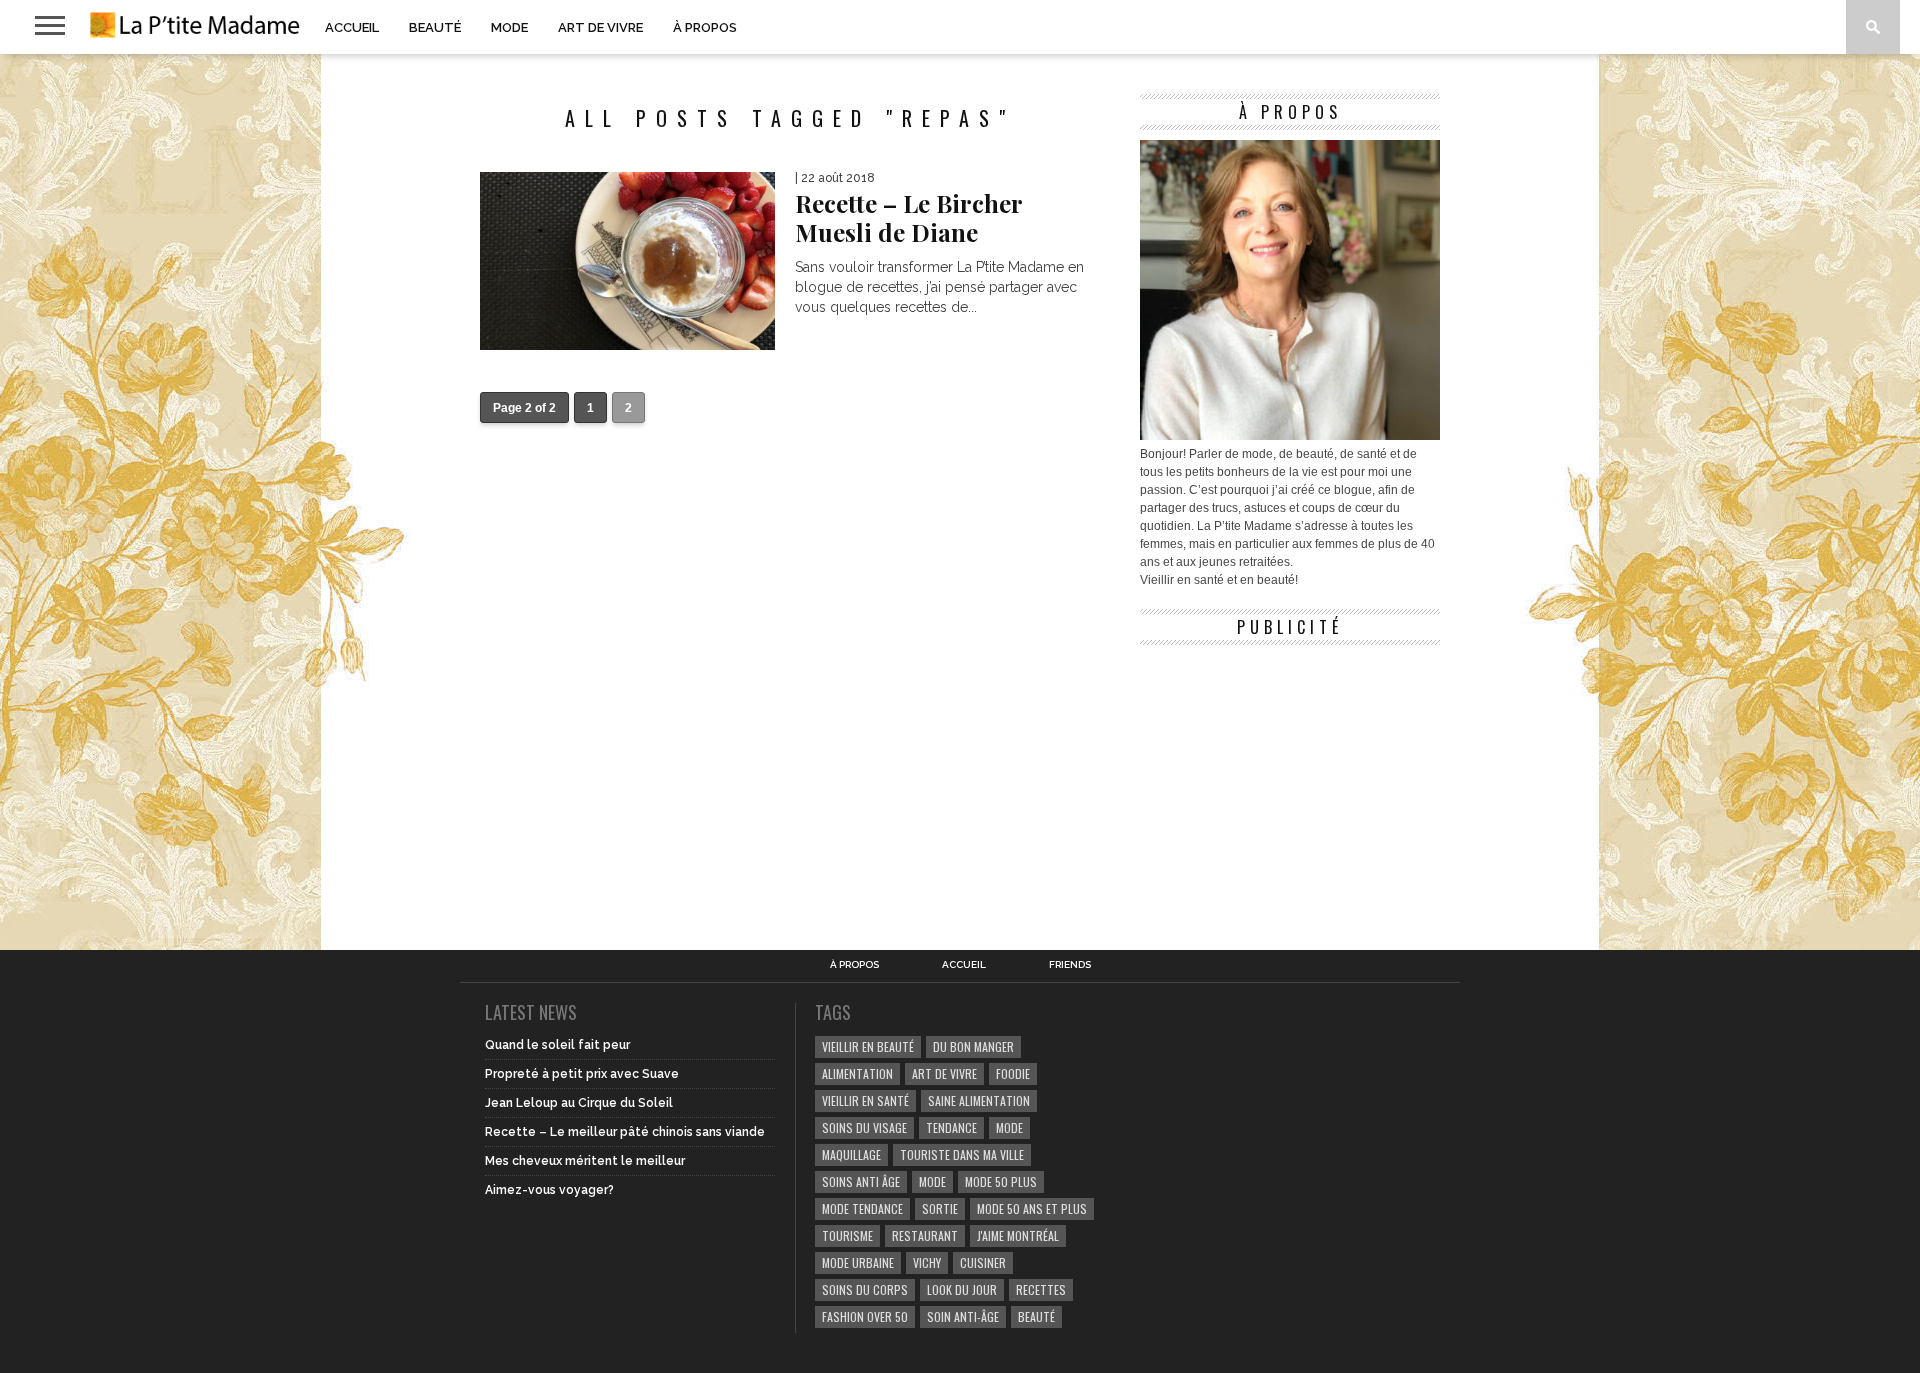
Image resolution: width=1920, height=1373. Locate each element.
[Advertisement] (1290, 780)
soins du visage (864, 1127)
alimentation (857, 1073)
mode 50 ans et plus (1032, 1208)
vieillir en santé (865, 1100)
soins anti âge (861, 1181)
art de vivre (944, 1073)
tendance (951, 1127)
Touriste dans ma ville (962, 1154)
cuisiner (983, 1262)
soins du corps (865, 1289)
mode (1009, 1127)
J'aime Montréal (1018, 1235)
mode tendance (862, 1208)
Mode (509, 27)
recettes (1041, 1289)
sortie (940, 1208)
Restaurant (925, 1235)
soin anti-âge (963, 1316)
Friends (1070, 965)
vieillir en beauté (868, 1046)
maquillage (851, 1154)
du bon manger (973, 1046)
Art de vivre (600, 27)
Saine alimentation (979, 1100)
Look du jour (962, 1289)
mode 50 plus (1001, 1181)
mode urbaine (858, 1262)
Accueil (352, 27)
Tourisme (847, 1235)
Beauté (435, 27)
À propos (705, 27)
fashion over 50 (865, 1316)
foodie (1013, 1073)
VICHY (927, 1262)
